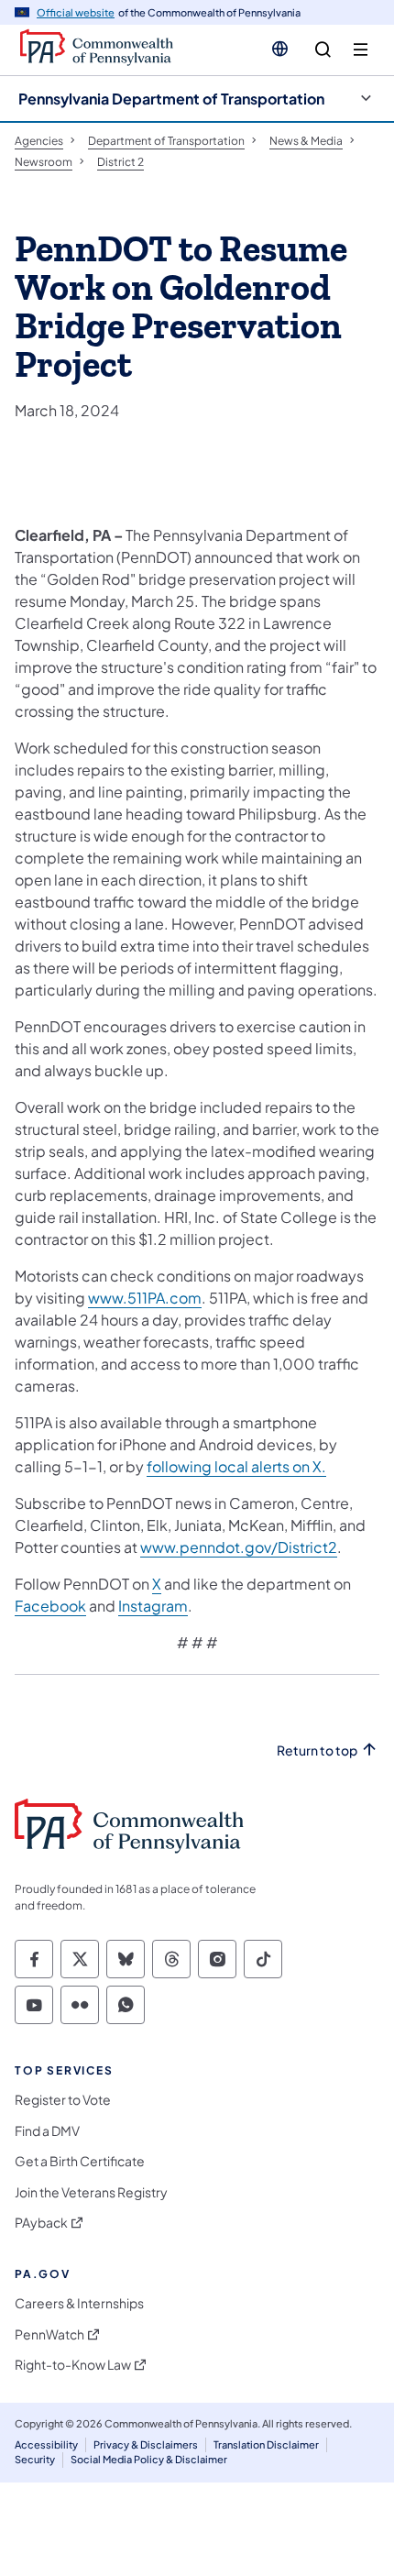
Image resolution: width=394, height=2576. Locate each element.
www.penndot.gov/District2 (239, 1547)
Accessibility (46, 2444)
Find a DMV (47, 2131)
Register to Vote (63, 2100)
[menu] (361, 50)
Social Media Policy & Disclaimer (149, 2459)
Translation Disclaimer (266, 2444)
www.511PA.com (145, 1298)
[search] (323, 50)
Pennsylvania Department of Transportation (171, 99)
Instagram (153, 1606)
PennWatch (49, 2334)
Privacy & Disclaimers (146, 2444)
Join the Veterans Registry (91, 2192)
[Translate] (280, 49)
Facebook (50, 1606)
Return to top (317, 1750)
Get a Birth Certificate (80, 2161)
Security (35, 2459)
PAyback (41, 2223)
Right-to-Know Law (73, 2365)
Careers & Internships (79, 2303)
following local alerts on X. (236, 1466)
